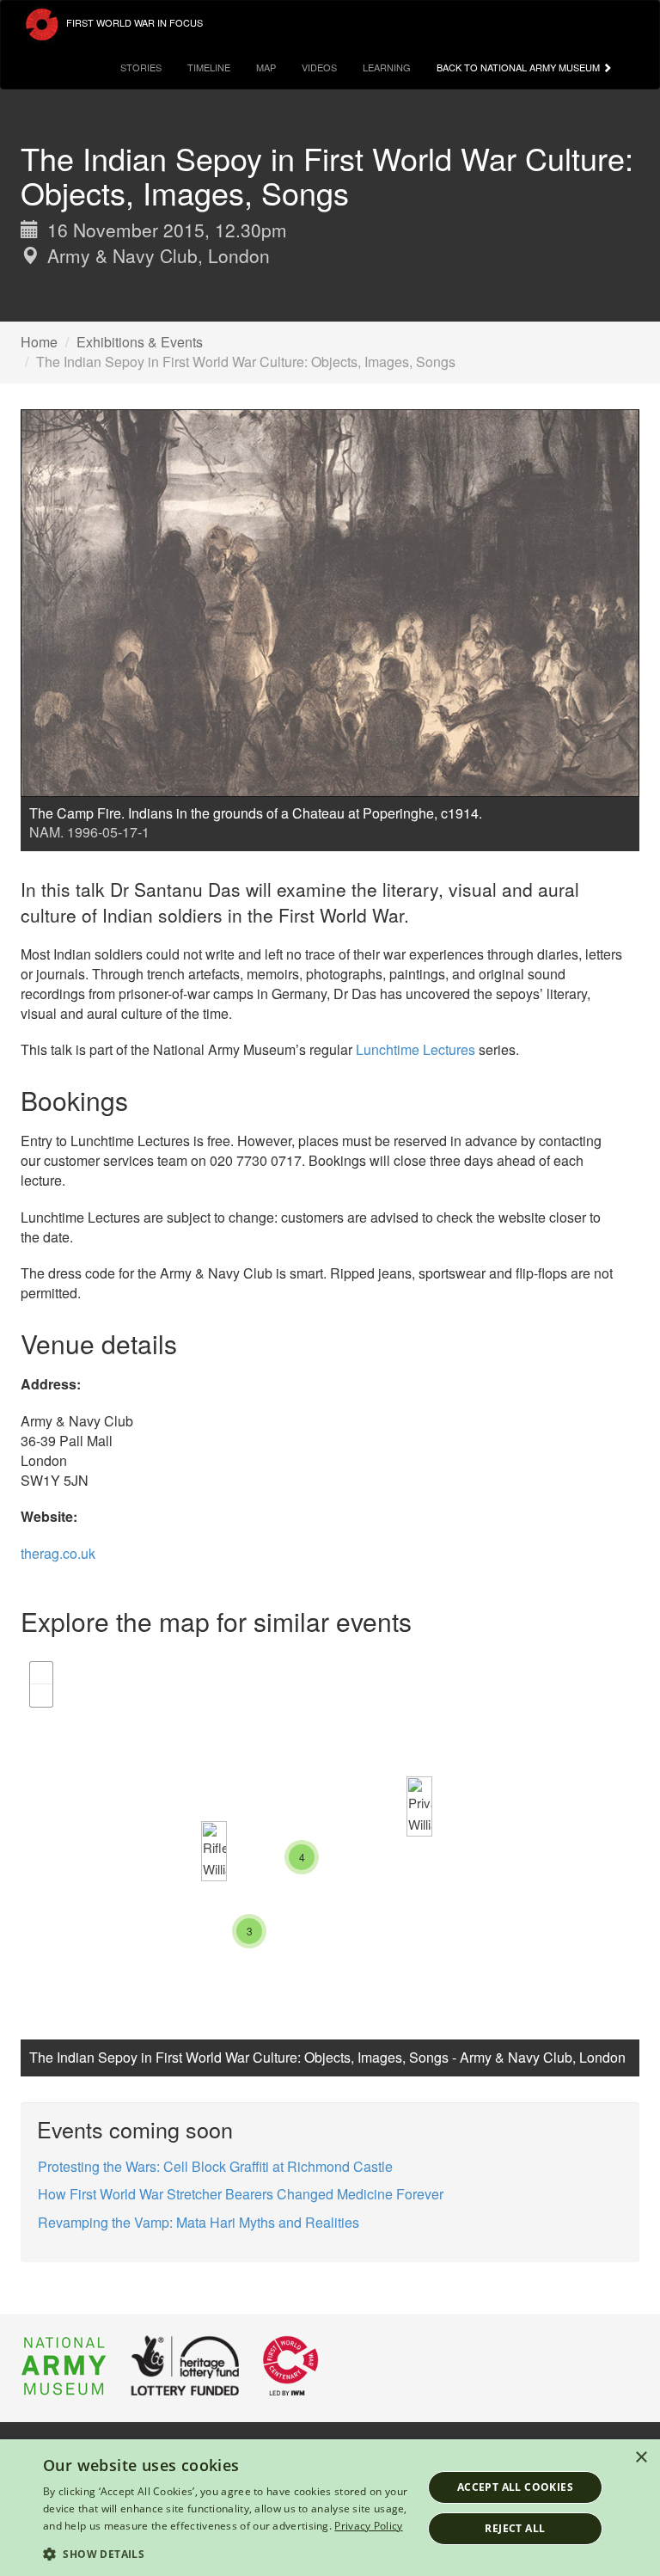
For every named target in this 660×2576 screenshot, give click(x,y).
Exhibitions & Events (140, 342)
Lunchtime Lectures (416, 1049)
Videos (319, 67)
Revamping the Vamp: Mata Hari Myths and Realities (199, 2222)
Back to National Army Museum (519, 67)
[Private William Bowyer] (419, 1806)
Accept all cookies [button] (515, 2487)
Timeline (209, 67)
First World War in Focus (133, 22)
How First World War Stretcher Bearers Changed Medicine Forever (241, 2194)
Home (39, 342)
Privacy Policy (368, 2526)
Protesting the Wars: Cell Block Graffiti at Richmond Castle (215, 2166)
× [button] (641, 2458)
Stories (141, 67)
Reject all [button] (515, 2528)
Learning (387, 67)
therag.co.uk (58, 1553)
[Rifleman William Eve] (214, 1851)
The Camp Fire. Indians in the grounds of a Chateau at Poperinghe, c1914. (256, 813)
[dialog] (330, 2508)
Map (266, 67)
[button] (227, 2553)
